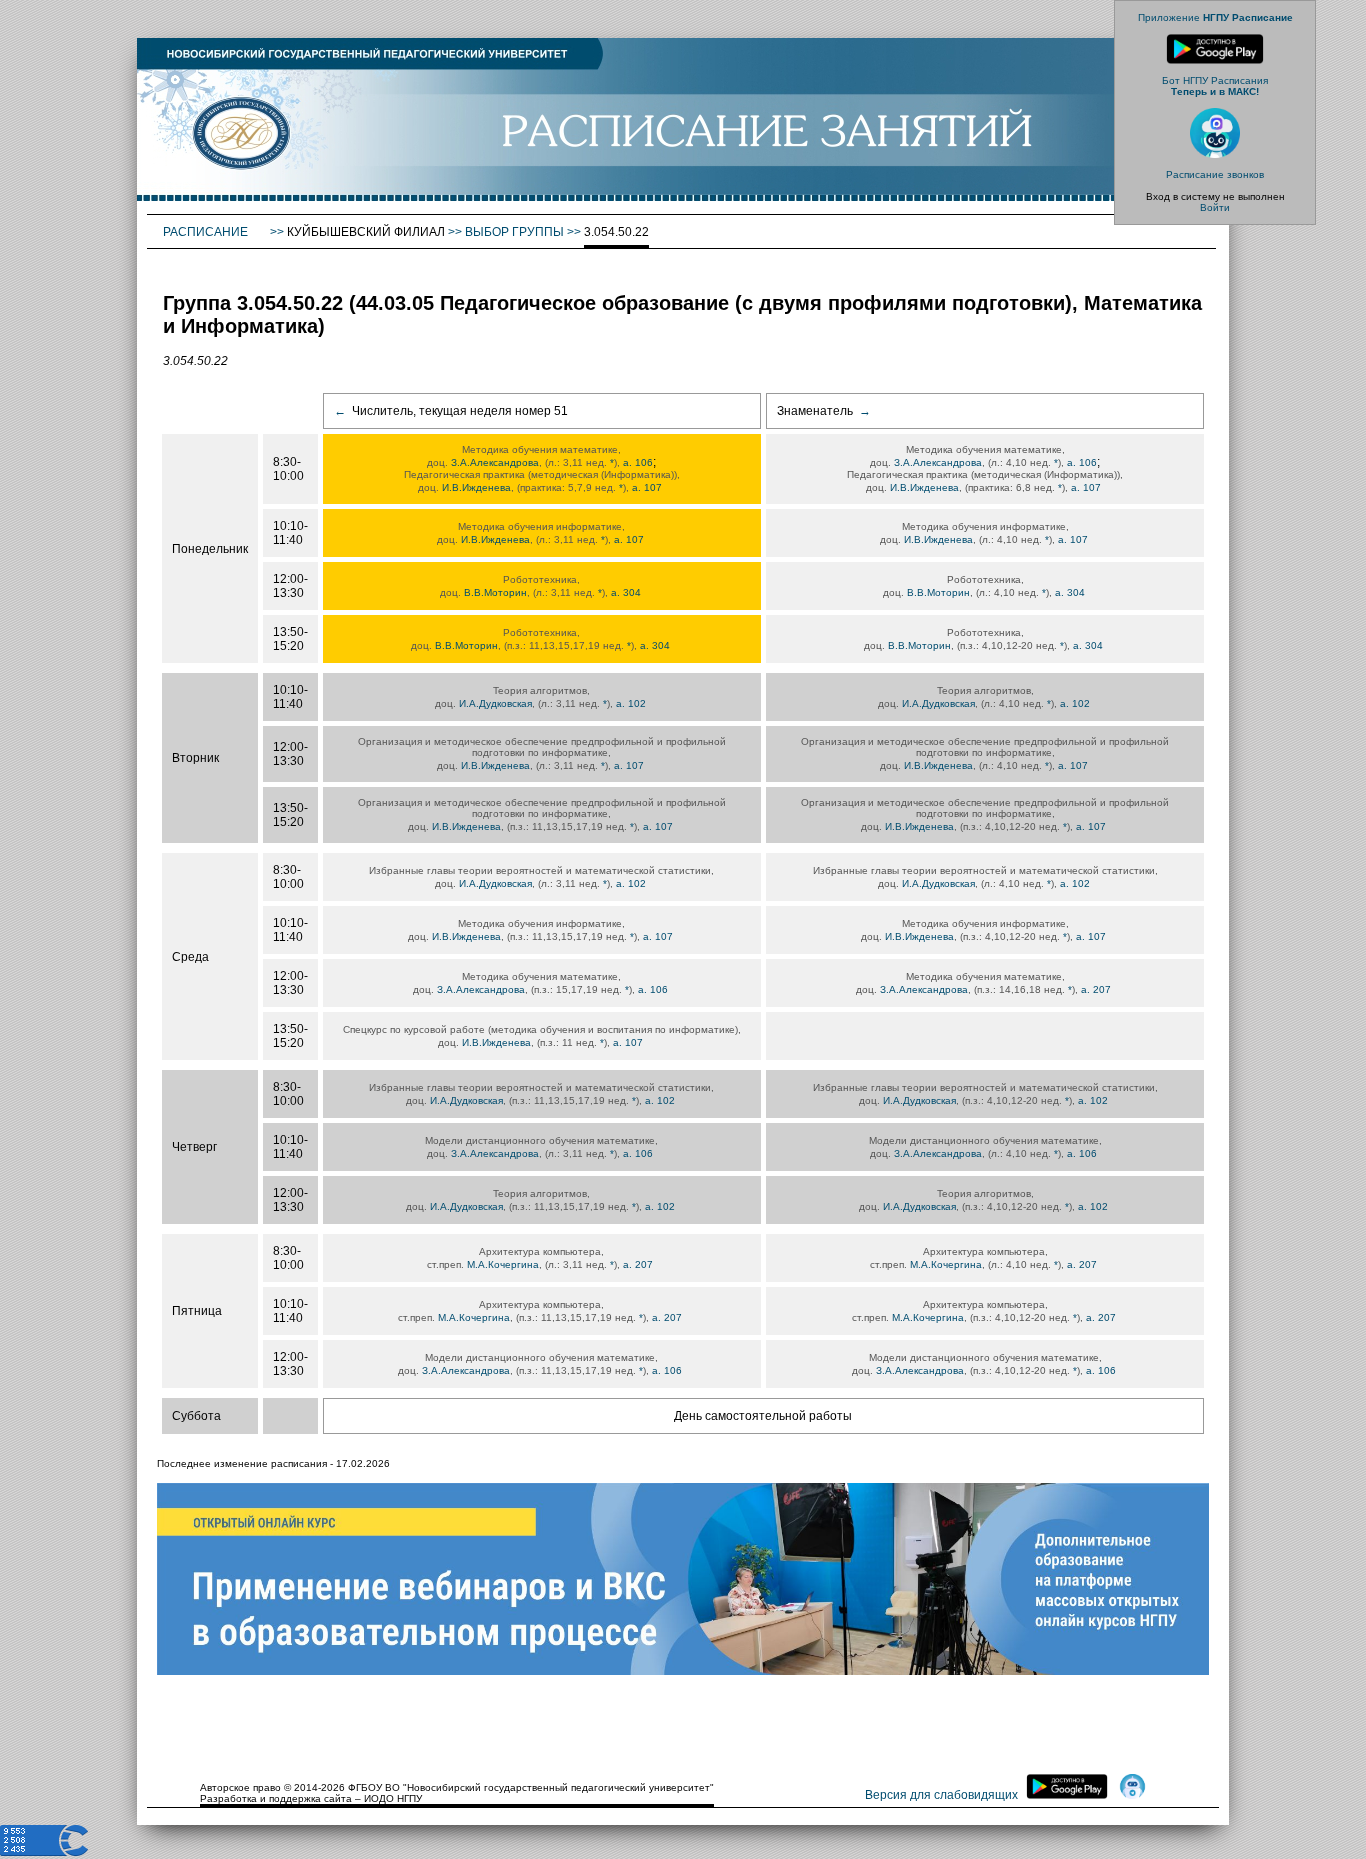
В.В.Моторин (495, 592)
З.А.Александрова (495, 462)
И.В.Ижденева (476, 487)
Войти (1215, 207)
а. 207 (1096, 989)
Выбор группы (514, 232)
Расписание (207, 232)
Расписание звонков (1215, 174)
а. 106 (638, 462)
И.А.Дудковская (495, 703)
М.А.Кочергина (503, 1264)
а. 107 (647, 487)
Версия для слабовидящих (941, 1795)
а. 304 (626, 592)
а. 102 (631, 703)
